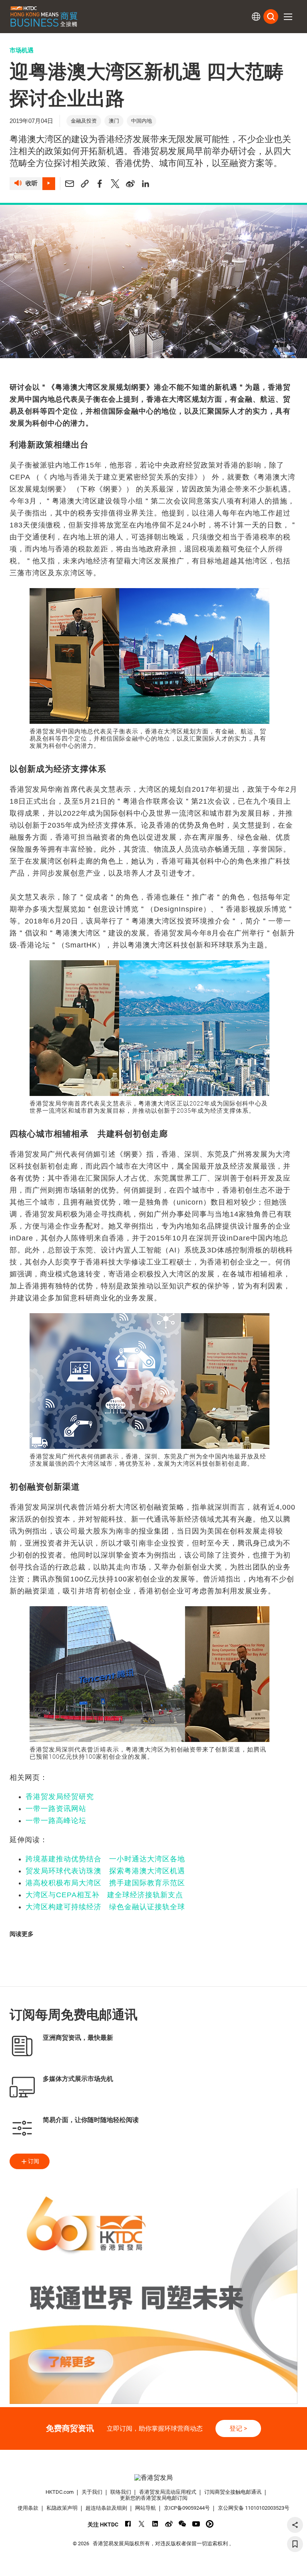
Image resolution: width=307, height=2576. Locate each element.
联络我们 (121, 2492)
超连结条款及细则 (106, 2508)
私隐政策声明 (62, 2508)
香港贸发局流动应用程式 (168, 2492)
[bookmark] (295, 2544)
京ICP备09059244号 (187, 2508)
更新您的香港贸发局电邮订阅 (154, 2498)
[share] (295, 2525)
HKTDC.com (60, 2492)
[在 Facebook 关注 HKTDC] (128, 2524)
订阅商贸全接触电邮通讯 (233, 2492)
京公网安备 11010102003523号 (254, 2508)
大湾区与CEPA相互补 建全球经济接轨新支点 (104, 1895)
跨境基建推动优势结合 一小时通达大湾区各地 (105, 1859)
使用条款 (28, 2508)
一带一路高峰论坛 (56, 1821)
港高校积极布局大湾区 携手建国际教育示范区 (105, 1883)
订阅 (34, 2161)
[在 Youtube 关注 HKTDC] (196, 2524)
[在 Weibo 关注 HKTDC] (169, 2524)
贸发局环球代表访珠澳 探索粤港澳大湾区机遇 (105, 1871)
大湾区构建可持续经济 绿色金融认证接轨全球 (105, 1907)
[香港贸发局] (153, 2478)
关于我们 (92, 2492)
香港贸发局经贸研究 (60, 1797)
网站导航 (146, 2508)
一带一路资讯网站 (56, 1809)
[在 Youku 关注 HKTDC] (210, 2524)
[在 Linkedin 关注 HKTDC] (155, 2524)
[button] (288, 17)
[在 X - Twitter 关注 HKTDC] (142, 2524)
